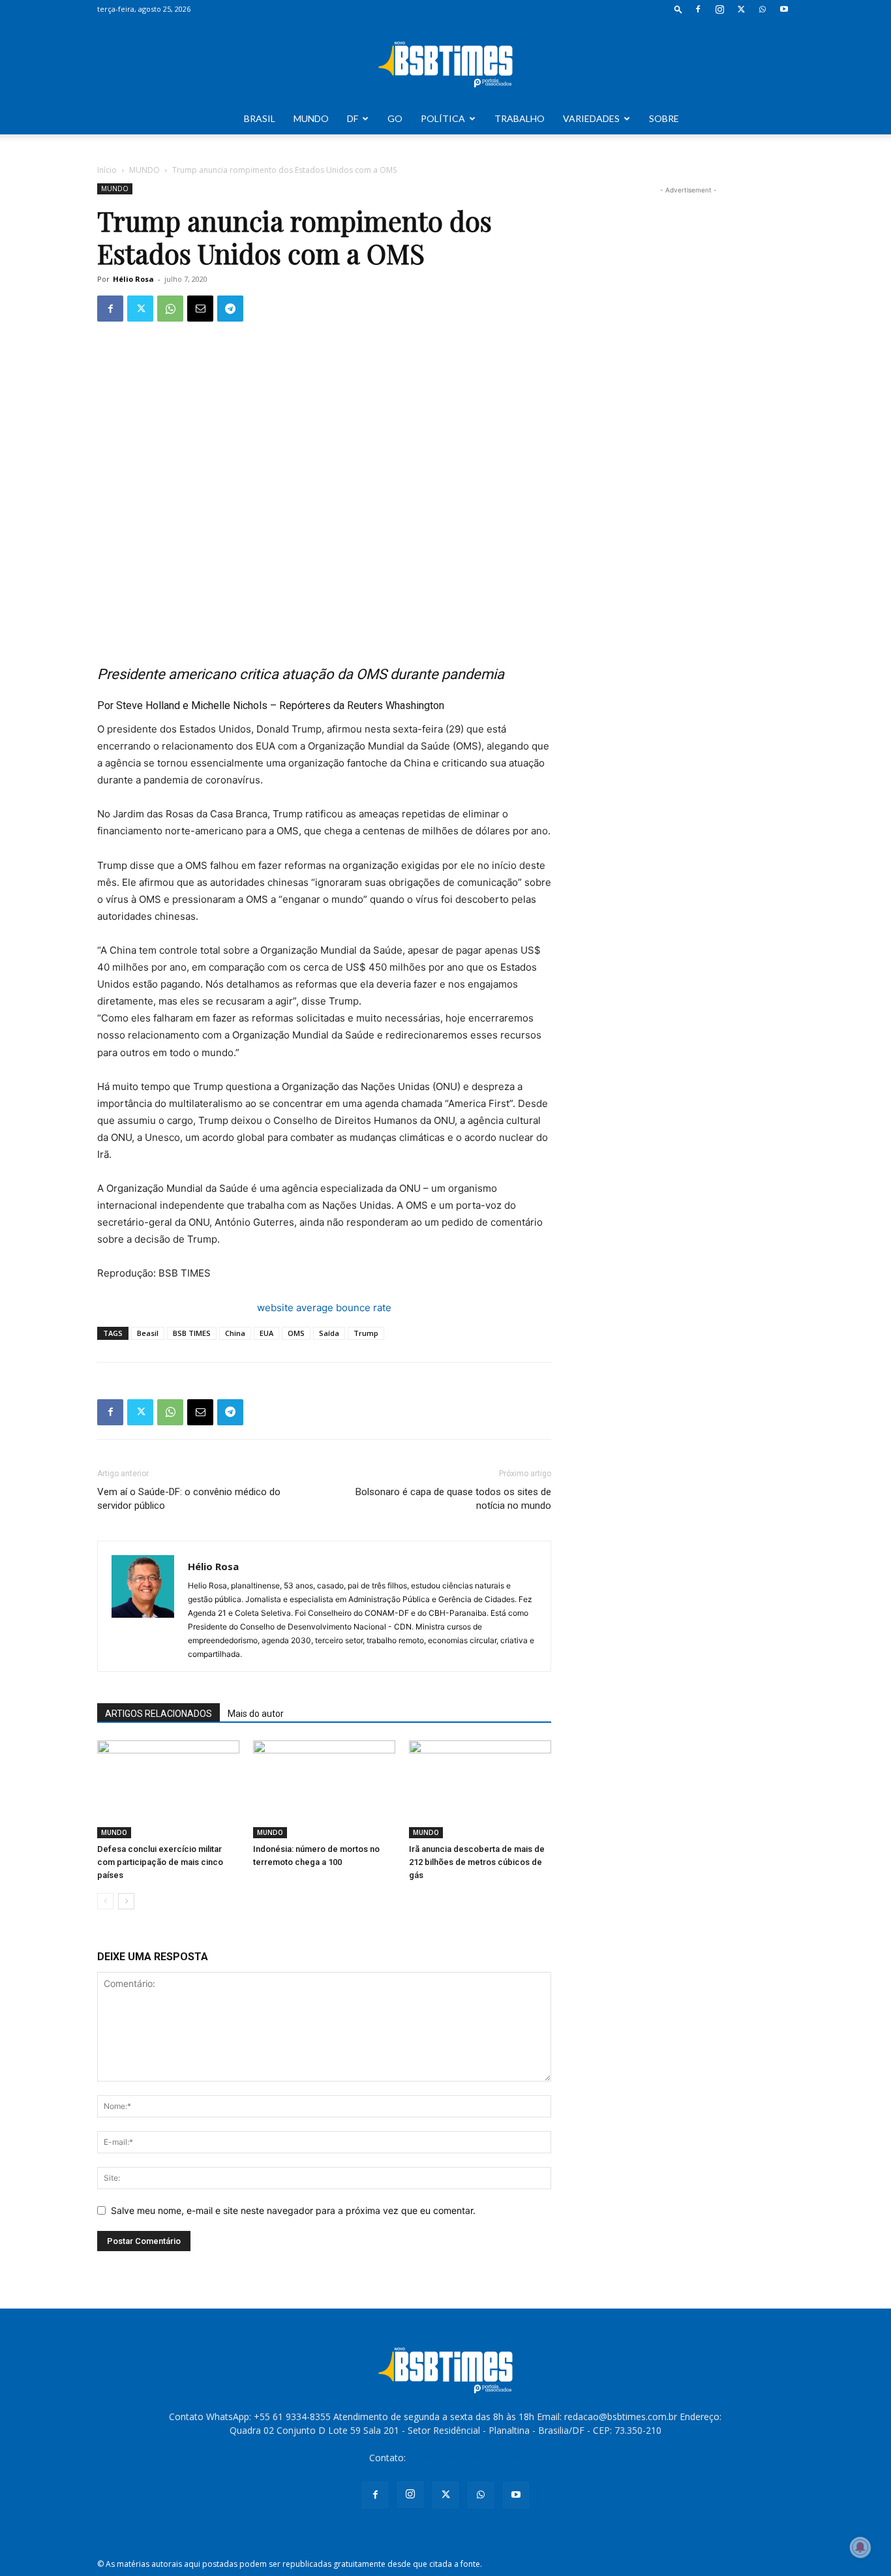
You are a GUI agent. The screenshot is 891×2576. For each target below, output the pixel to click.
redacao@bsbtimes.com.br (465, 2458)
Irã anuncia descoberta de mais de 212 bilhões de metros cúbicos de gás (477, 1862)
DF (353, 118)
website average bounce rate (324, 1308)
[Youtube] (784, 9)
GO (395, 118)
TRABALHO (520, 118)
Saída (329, 1333)
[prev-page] (105, 1901)
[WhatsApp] (763, 9)
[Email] (200, 309)
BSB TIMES (192, 1333)
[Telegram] (230, 309)
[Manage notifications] (860, 2547)
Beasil (148, 1333)
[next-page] (126, 1901)
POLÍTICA (443, 118)
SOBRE (664, 118)
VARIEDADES (591, 118)
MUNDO (311, 118)
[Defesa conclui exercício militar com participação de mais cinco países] (168, 1789)
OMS (296, 1333)
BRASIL (260, 118)
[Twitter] (741, 9)
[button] (678, 9)
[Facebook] (698, 9)
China (235, 1333)
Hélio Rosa (133, 279)
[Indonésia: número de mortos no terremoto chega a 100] (324, 1789)
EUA (266, 1333)
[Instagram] (719, 9)
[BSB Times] (445, 61)
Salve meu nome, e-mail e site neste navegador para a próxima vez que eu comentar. (293, 2210)
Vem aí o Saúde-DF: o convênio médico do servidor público (189, 1499)
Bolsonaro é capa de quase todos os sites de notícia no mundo (453, 1499)
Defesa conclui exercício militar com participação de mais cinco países (160, 1862)
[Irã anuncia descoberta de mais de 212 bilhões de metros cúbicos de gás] (480, 1789)
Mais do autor (256, 1714)
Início (107, 170)
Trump (366, 1333)
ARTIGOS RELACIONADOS (159, 1714)
